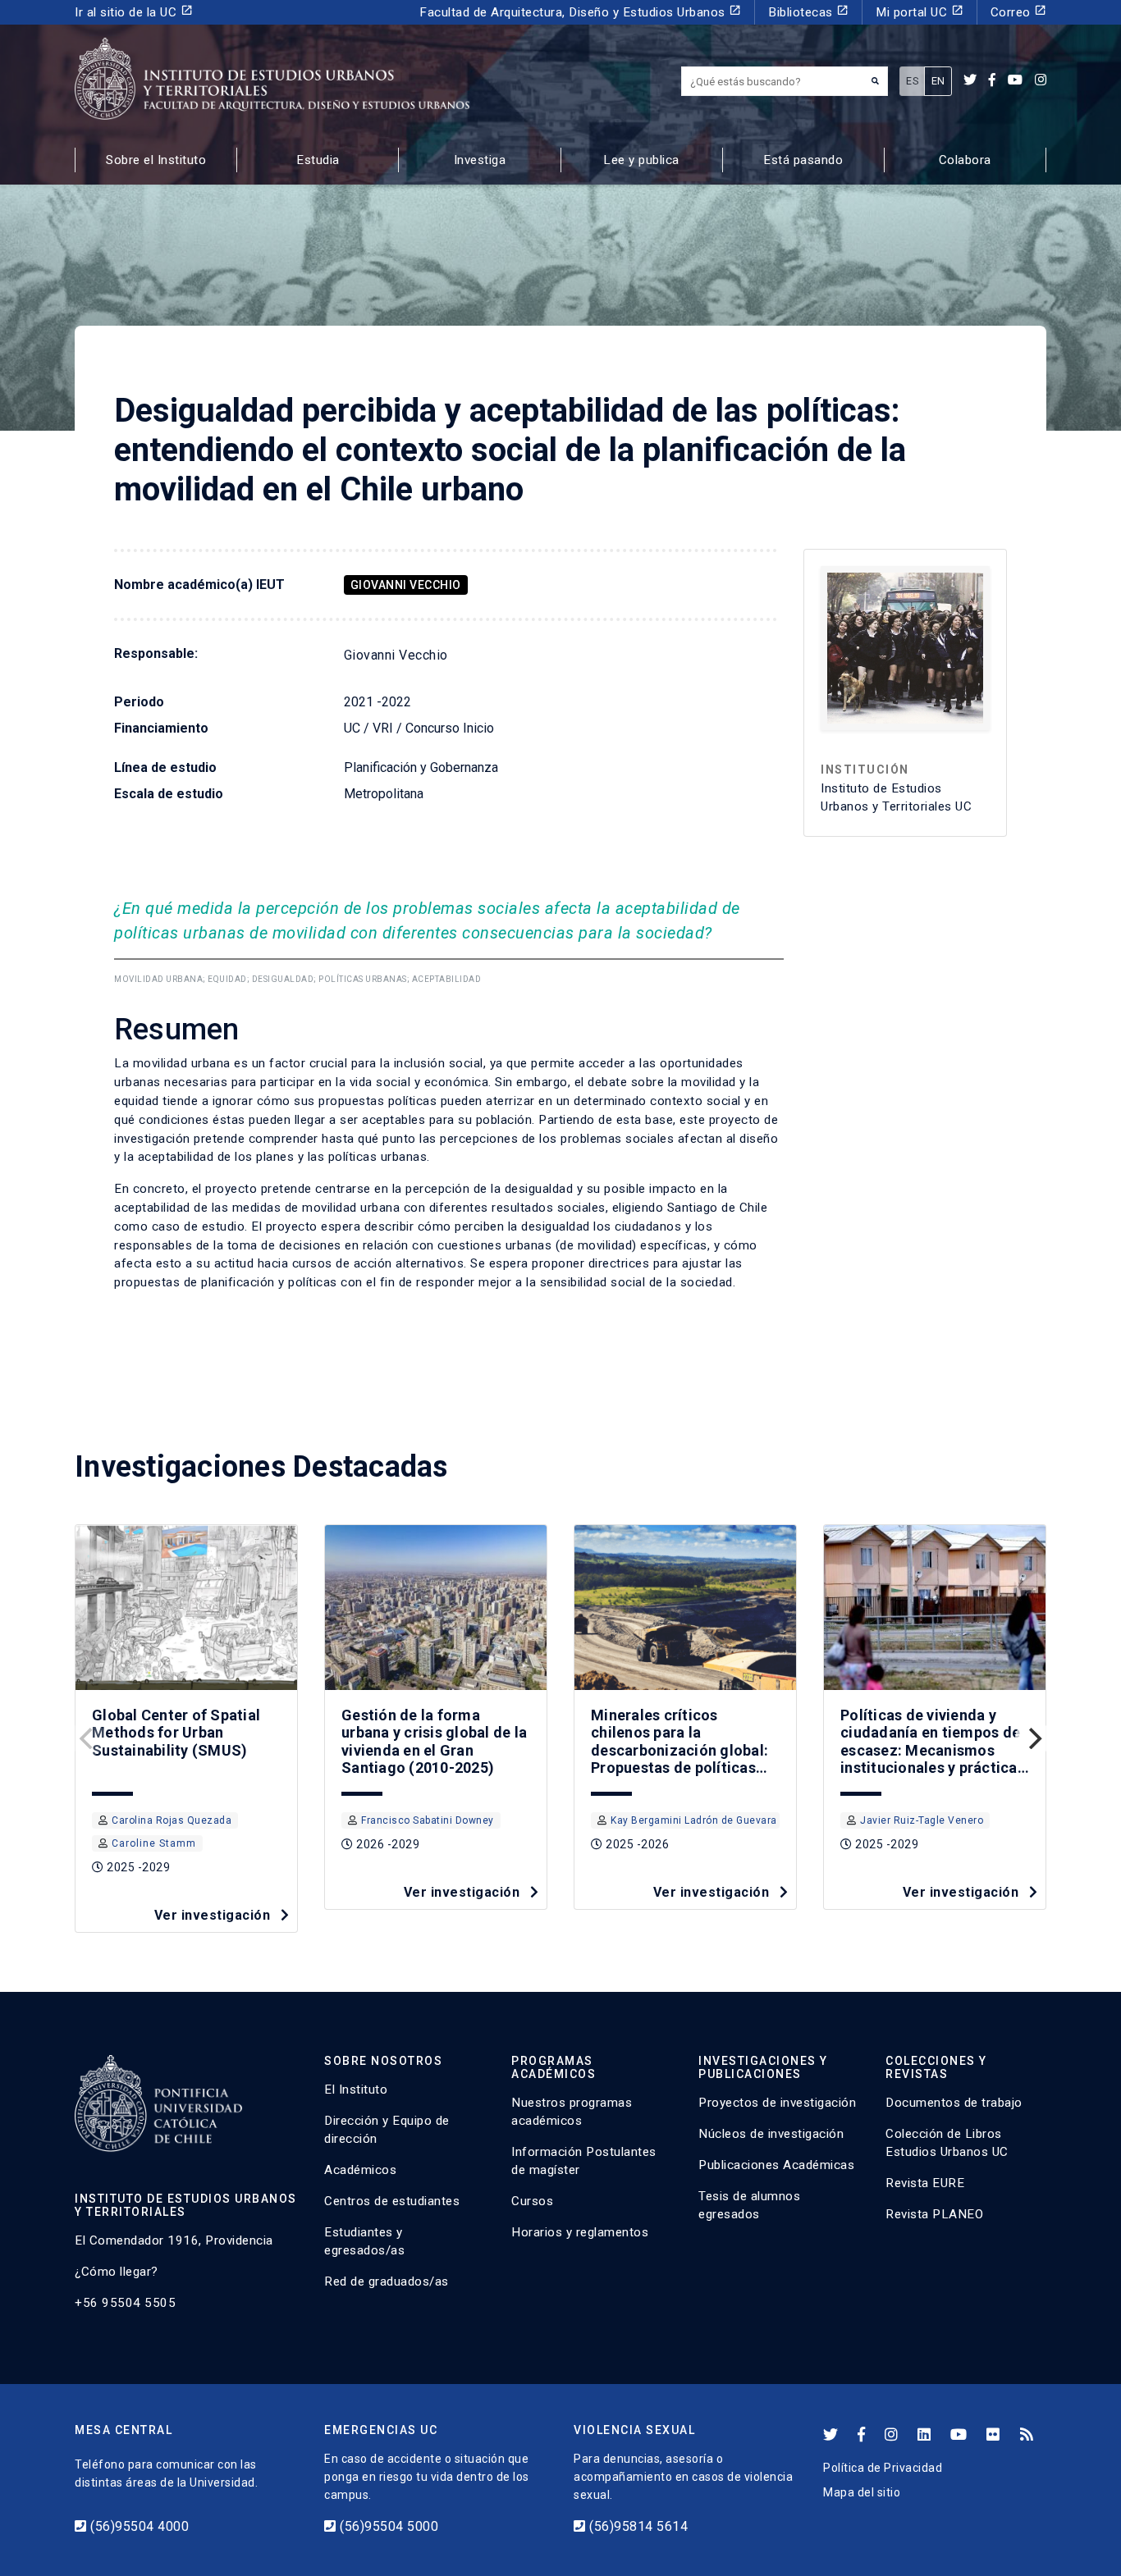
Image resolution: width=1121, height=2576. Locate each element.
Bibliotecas (808, 12)
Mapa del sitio (862, 2492)
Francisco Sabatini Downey (428, 1820)
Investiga (480, 160)
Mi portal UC (920, 12)
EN (938, 81)
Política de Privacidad (883, 2468)
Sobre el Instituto (156, 160)
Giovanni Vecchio (406, 585)
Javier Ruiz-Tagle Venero (922, 1820)
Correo (1019, 12)
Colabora (965, 160)
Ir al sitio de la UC (134, 12)
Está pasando (803, 160)
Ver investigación (214, 1915)
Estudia (318, 160)
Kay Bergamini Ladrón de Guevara (694, 1820)
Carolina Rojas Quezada (172, 1820)
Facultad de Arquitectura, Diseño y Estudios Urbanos (580, 12)
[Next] (1033, 1738)
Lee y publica (641, 160)
